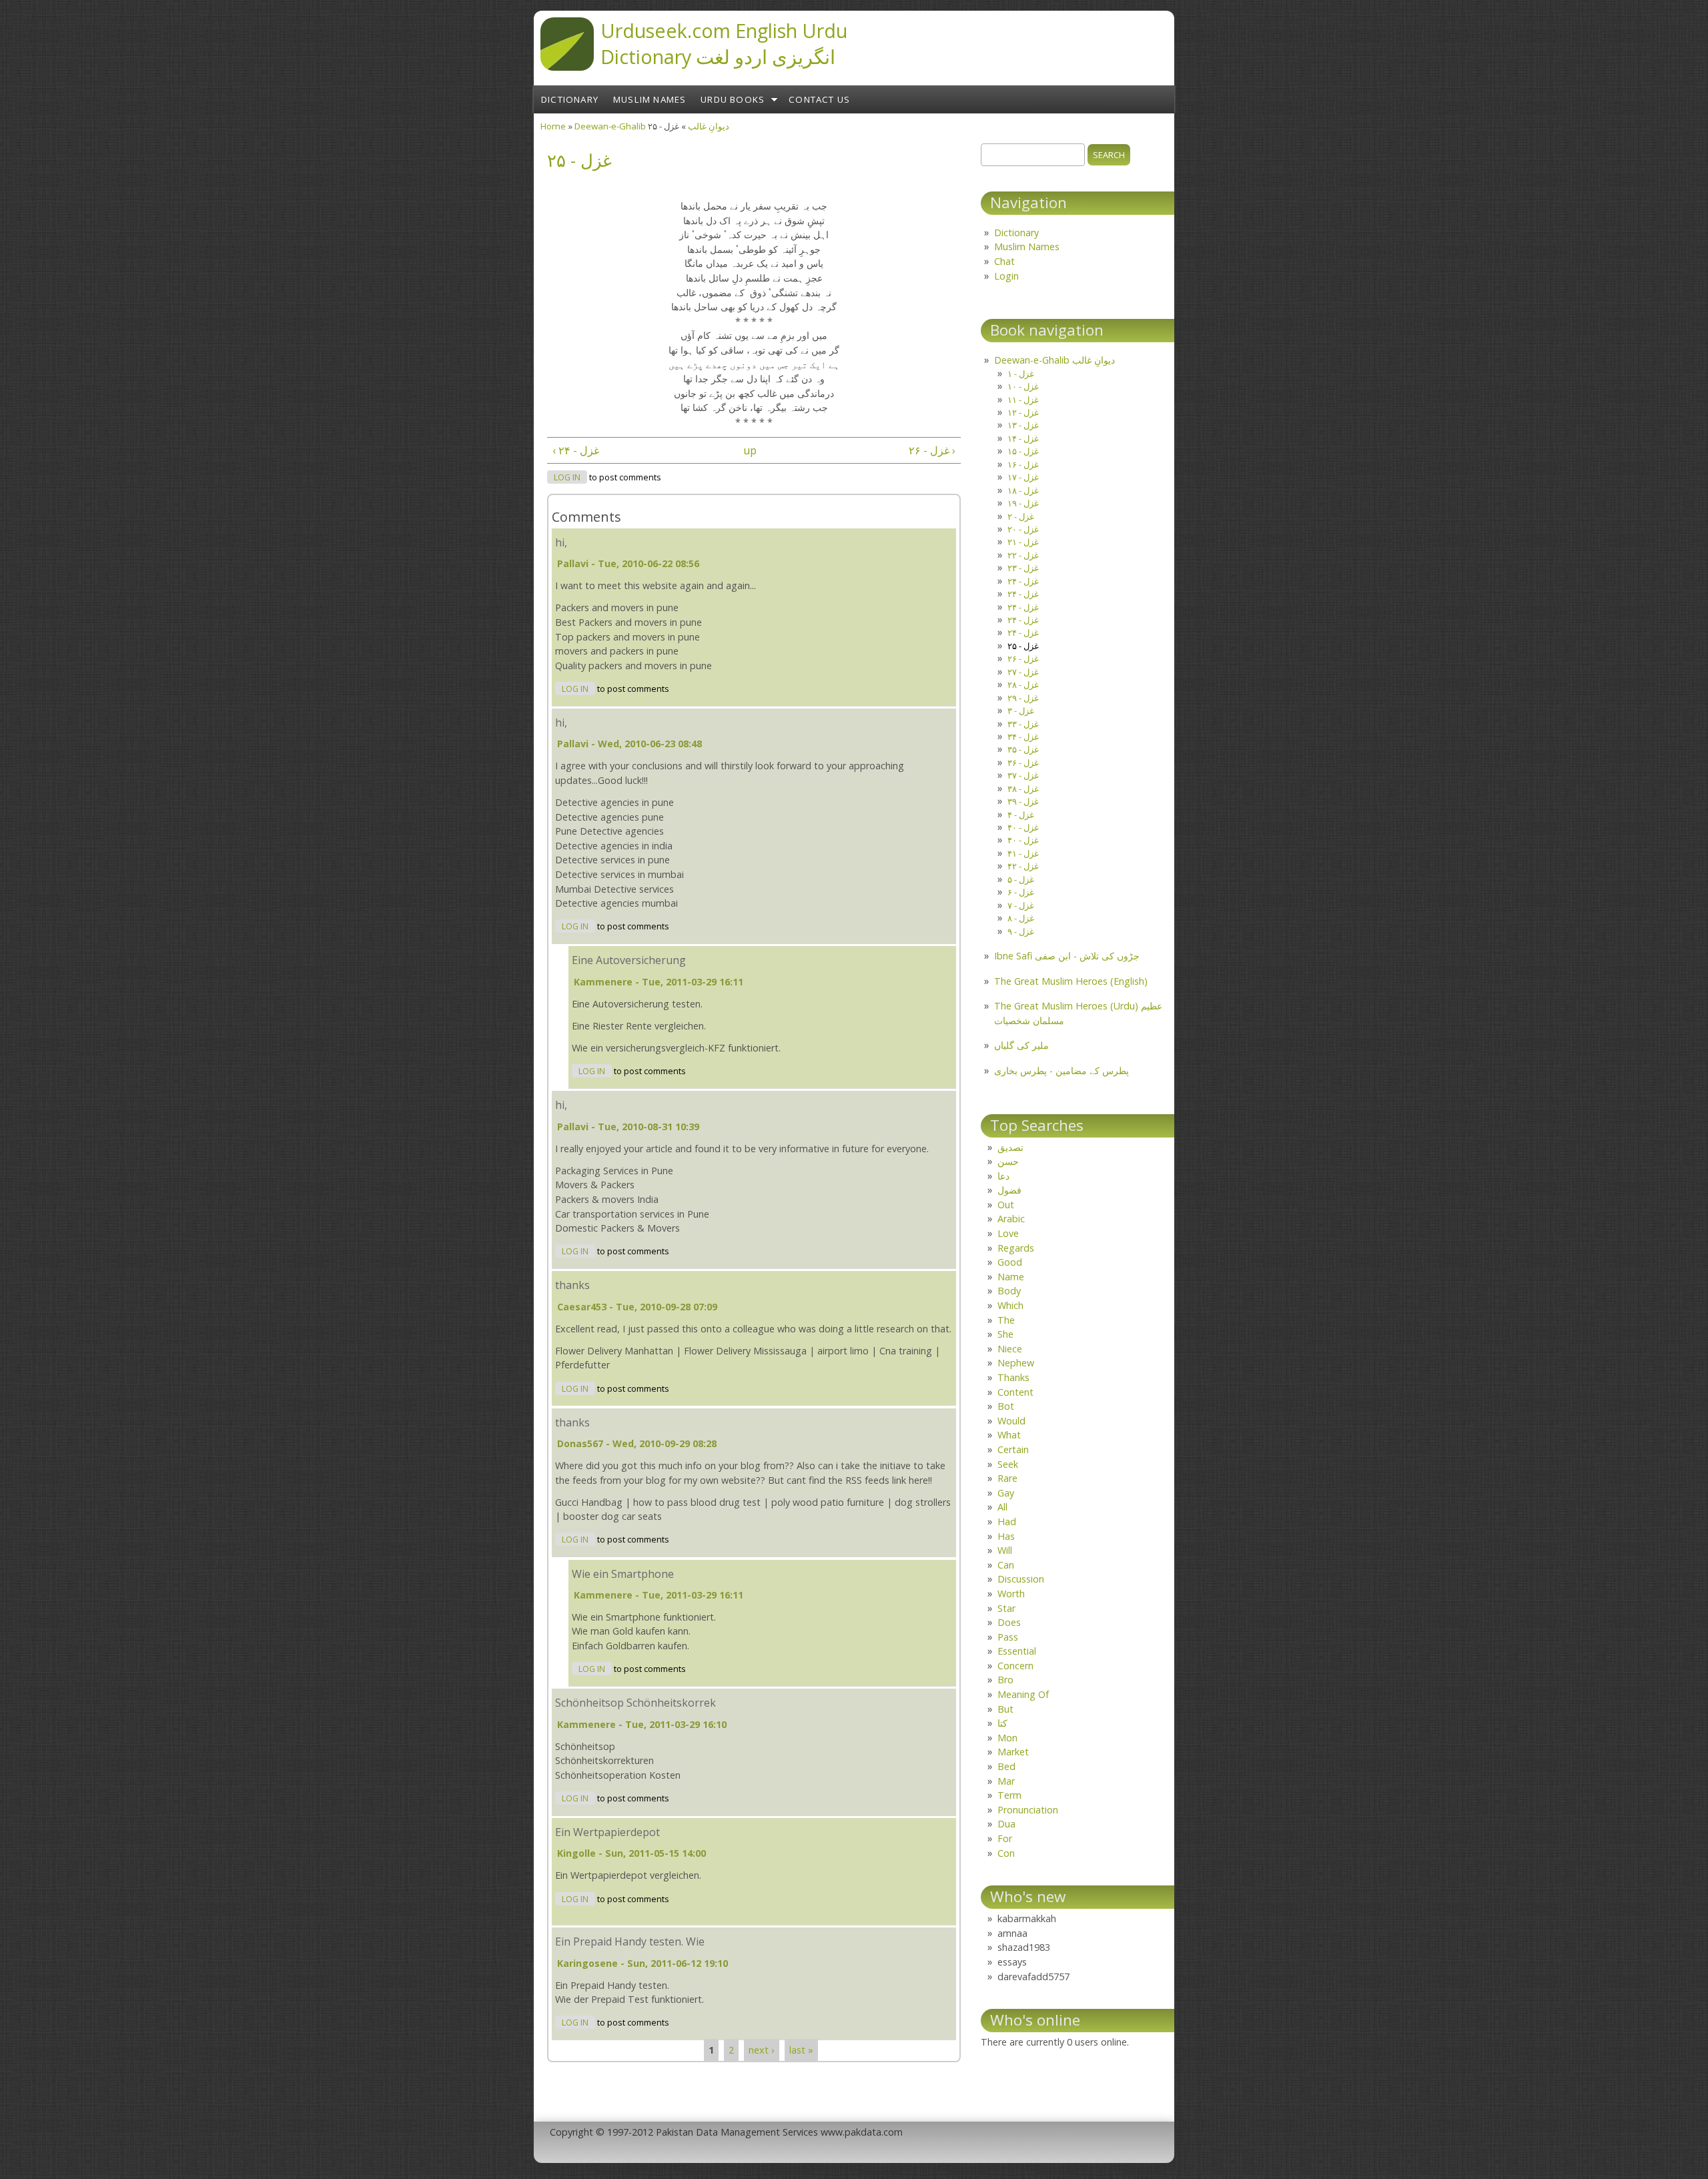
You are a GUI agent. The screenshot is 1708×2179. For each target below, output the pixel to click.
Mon (1007, 1738)
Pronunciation (1028, 1810)
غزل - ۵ (1021, 879)
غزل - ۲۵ (1023, 646)
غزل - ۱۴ (1023, 438)
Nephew (1016, 1363)
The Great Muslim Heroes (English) (1071, 981)
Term (1009, 1795)
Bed (1006, 1766)
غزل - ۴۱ (1023, 853)
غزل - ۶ (1021, 892)
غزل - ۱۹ (1023, 503)
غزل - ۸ (1021, 918)
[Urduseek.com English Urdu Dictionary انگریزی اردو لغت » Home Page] (567, 67)
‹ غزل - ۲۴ (576, 450)
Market (1013, 1752)
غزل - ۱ (1021, 374)
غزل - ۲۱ (1023, 542)
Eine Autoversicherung (629, 960)
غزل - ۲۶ (1023, 659)
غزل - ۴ (1021, 815)
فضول (1009, 1190)
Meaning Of (1023, 1694)
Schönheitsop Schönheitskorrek (635, 1703)
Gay (1006, 1493)
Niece (1010, 1349)
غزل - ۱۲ (1023, 412)
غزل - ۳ (1021, 711)
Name (1011, 1277)
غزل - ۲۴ (1023, 581)
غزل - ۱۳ (1023, 425)
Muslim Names (650, 99)
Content (1015, 1392)
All (1002, 1507)
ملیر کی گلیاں (1021, 1045)
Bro (1005, 1680)
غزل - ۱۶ (1023, 464)
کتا (1002, 1723)
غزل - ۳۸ (1023, 789)
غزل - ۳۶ (1023, 763)
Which (1010, 1305)
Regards (1016, 1248)
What (1009, 1435)
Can (1006, 1565)
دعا (1003, 1176)
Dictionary (570, 99)
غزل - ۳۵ (1023, 749)
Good (1010, 1262)
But (1005, 1709)
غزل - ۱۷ (1023, 477)
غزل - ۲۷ (1023, 672)
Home (553, 126)
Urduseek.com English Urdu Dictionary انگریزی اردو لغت (724, 43)
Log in (567, 477)
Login (1006, 276)
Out (1006, 1205)
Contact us (819, 99)
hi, (561, 542)
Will (1005, 1550)
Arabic (1011, 1219)
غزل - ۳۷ (1023, 775)
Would (1011, 1421)
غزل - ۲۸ (1023, 685)
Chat (1004, 261)
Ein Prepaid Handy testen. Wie (630, 1941)
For (1005, 1838)
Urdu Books (733, 99)
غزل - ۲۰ (1023, 529)
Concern (1015, 1666)
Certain (1013, 1449)
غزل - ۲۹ (1023, 698)
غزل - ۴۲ (1023, 866)
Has (1006, 1536)
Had (1007, 1521)
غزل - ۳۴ (1023, 737)
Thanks (1013, 1377)
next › (761, 2050)
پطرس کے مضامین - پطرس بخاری (1061, 1070)
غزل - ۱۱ (1023, 400)
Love (1008, 1233)
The (1006, 1320)
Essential (1017, 1651)
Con (1006, 1853)
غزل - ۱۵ (1023, 451)
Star (1006, 1608)
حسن (1008, 1161)
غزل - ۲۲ (1023, 555)
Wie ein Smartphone (623, 1574)
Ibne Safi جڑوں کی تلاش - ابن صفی (1067, 956)
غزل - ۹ (1021, 931)
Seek (1008, 1464)
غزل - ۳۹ (1023, 801)
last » (801, 2050)
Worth (1011, 1594)
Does (1009, 1622)
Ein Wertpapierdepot (607, 1832)
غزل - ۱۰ (1023, 386)
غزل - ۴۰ (1023, 827)
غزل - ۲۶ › (932, 450)
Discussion (1021, 1579)
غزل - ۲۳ (1023, 568)
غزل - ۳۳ (1023, 724)
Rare (1007, 1478)
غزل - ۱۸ (1023, 490)
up (750, 450)
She (1005, 1334)
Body (1009, 1291)
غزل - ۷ (1021, 905)
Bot (1006, 1406)
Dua (1006, 1824)
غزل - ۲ (1021, 516)
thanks (572, 1285)
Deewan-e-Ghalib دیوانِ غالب (1054, 360)
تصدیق (1010, 1147)
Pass (1008, 1637)
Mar (1006, 1781)
